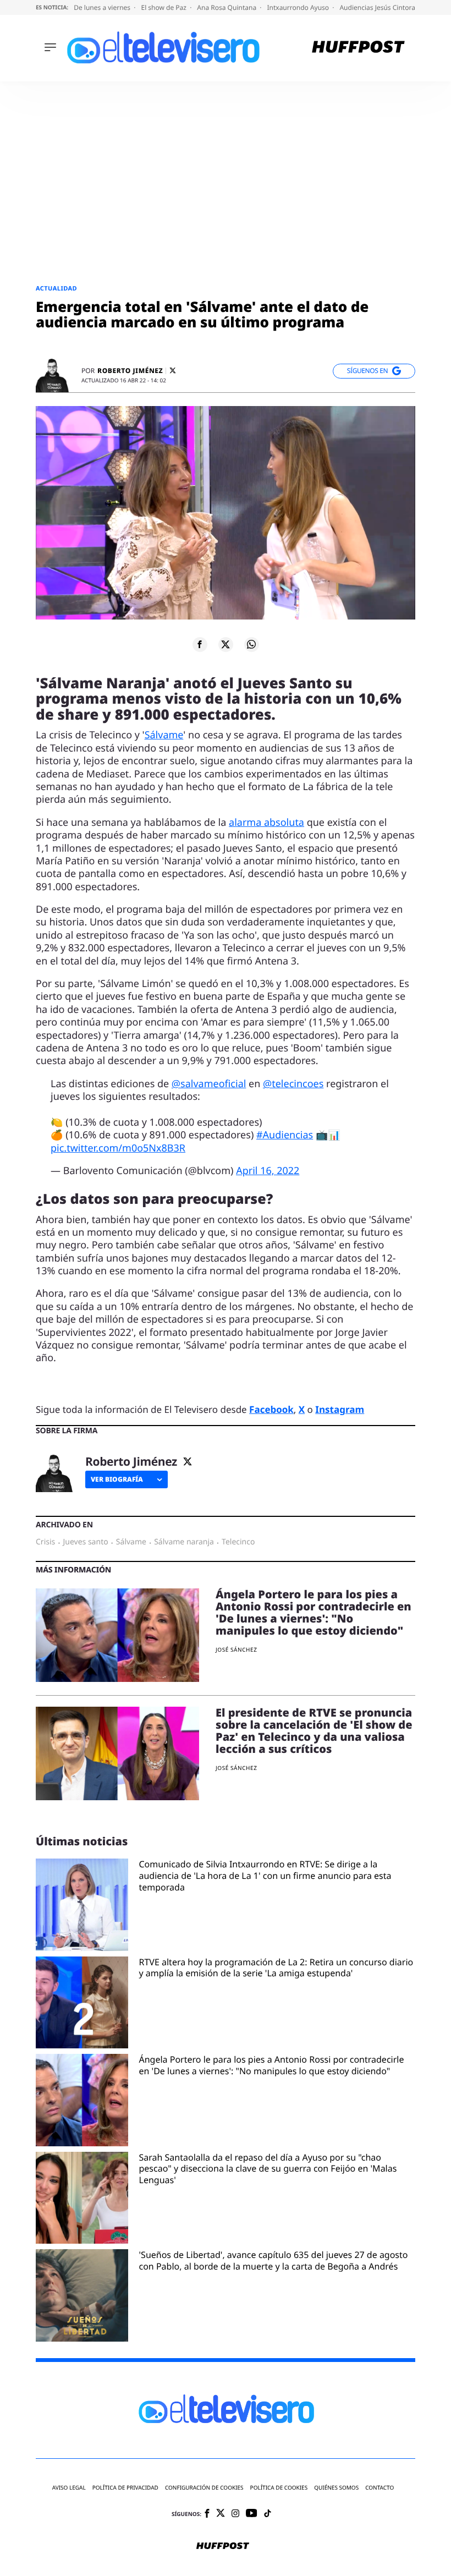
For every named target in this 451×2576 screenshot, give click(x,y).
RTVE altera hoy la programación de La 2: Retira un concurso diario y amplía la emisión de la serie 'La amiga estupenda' (276, 1968)
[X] (173, 371)
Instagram (340, 1409)
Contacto (380, 2488)
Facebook (271, 1409)
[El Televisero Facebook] (207, 2514)
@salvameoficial (209, 1084)
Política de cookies (279, 2488)
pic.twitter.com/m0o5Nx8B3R (118, 1148)
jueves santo (85, 1542)
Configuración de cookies (204, 2488)
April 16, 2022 (268, 1171)
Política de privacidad (125, 2488)
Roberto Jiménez (130, 371)
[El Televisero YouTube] (252, 2514)
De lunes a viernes (103, 7)
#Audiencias (285, 1135)
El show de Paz (164, 7)
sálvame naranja (184, 1542)
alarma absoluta (266, 823)
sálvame (131, 1542)
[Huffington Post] (358, 48)
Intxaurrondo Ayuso (299, 7)
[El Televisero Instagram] (235, 2514)
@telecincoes (293, 1084)
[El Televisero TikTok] (268, 2514)
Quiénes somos (336, 2488)
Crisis (45, 1542)
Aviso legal (69, 2488)
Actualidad (56, 289)
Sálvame (164, 735)
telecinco (238, 1542)
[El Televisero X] (221, 2514)
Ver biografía (117, 1479)
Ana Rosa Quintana (227, 7)
